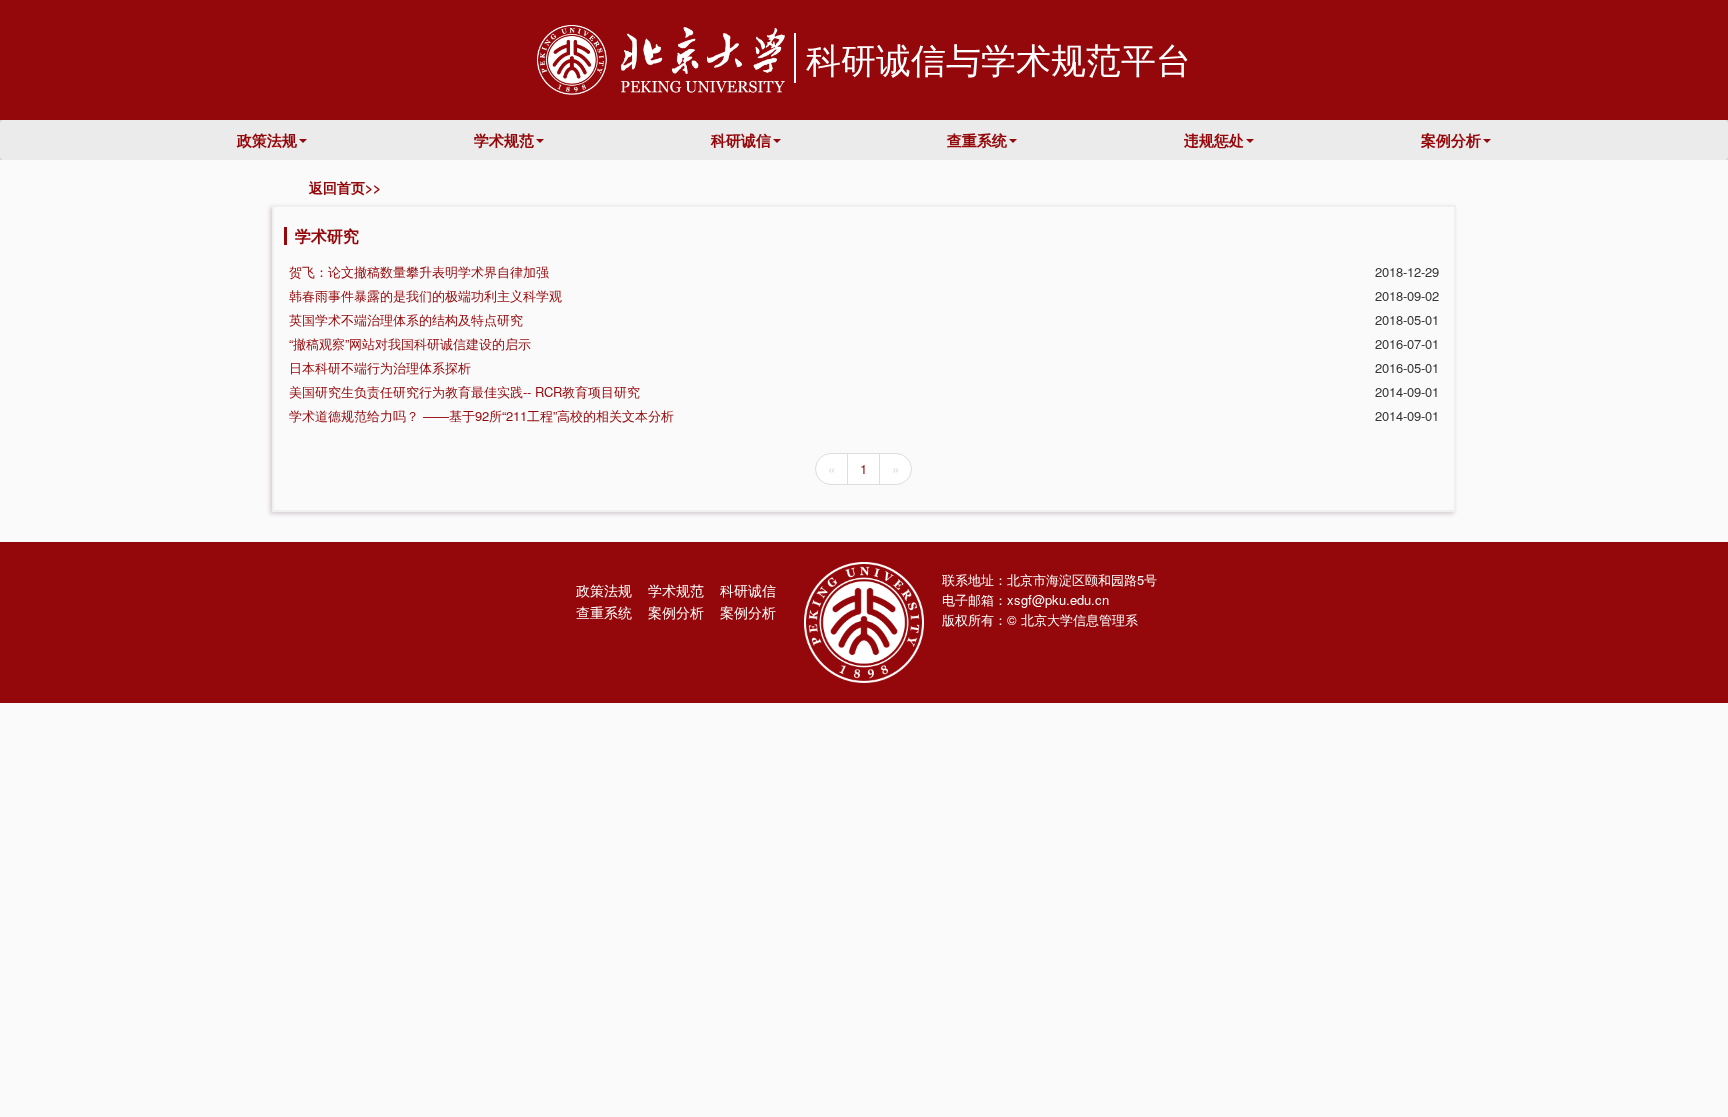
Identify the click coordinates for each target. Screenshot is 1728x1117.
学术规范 (504, 140)
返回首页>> (341, 187)
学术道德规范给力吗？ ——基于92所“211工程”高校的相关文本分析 (481, 415)
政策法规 (267, 140)
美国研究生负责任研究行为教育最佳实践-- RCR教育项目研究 (464, 391)
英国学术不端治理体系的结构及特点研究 (406, 319)
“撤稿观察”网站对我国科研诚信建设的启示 (410, 343)
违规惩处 (1214, 140)
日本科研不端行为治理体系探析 (380, 367)
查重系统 (977, 140)
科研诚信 (741, 140)
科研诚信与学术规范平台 (998, 58)
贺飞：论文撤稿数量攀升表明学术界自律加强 (419, 271)
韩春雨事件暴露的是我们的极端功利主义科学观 (425, 295)
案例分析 (1451, 140)
